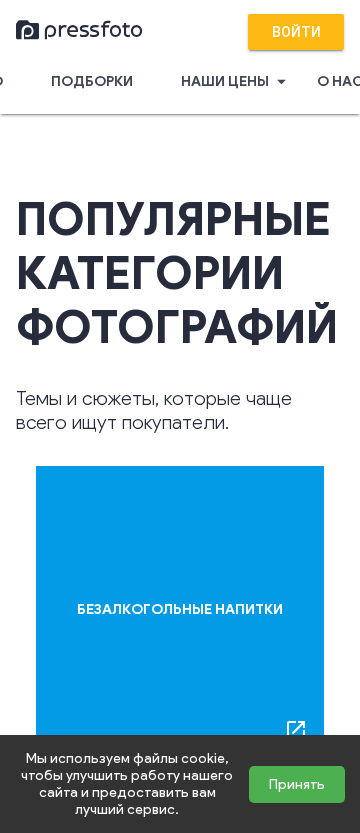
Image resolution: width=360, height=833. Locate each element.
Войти (296, 32)
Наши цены (236, 81)
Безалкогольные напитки (180, 609)
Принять (297, 784)
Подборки (92, 81)
